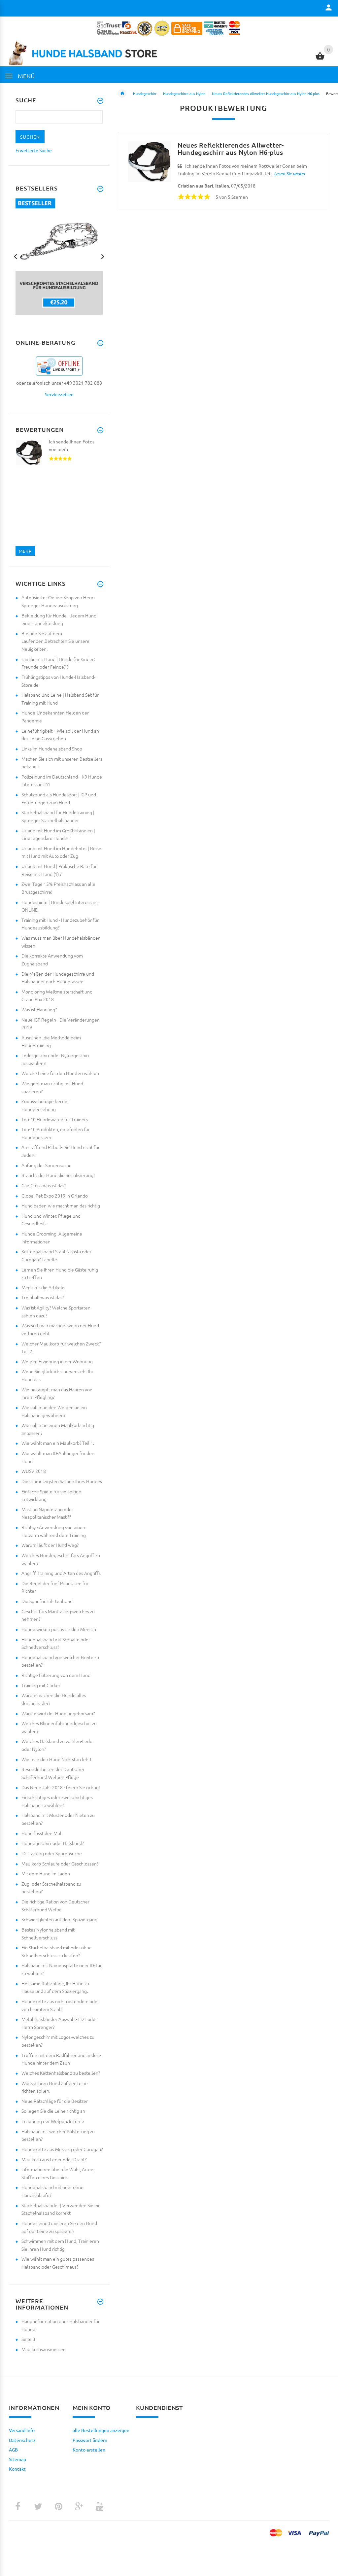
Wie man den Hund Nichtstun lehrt (57, 1759)
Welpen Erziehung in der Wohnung (57, 1361)
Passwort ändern (90, 2440)
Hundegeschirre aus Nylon (184, 93)
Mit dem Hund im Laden (46, 1873)
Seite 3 (28, 2339)
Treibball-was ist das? (43, 1297)
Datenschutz (22, 2440)
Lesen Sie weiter (290, 174)
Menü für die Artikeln (43, 1287)
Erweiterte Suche (34, 150)
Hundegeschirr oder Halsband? (53, 1843)
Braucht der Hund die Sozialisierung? (58, 1175)
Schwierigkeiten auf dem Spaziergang (59, 1919)
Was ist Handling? (39, 1009)
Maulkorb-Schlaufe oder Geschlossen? (60, 1863)
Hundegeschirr (145, 93)
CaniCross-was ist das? (44, 1185)
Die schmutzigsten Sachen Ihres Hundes (62, 1481)
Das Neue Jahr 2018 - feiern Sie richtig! (61, 1787)
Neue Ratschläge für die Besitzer (55, 2101)
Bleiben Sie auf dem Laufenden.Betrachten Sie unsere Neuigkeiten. (55, 641)
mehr (25, 551)
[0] (320, 59)
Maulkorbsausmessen (44, 2349)
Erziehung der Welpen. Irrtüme (53, 2121)
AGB (13, 2450)
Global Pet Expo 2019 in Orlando (55, 1196)
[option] (59, 257)
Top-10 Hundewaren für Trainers (55, 1119)
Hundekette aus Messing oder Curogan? (62, 2149)
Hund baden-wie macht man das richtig (61, 1205)
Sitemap (17, 2459)
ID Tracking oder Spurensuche (52, 1853)
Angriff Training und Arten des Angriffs (61, 1573)
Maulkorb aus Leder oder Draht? (54, 2159)
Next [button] (103, 256)
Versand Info (22, 2430)
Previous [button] (16, 256)
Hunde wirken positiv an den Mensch (59, 1629)
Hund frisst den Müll (42, 1833)
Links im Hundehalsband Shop (52, 748)
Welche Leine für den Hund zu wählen (60, 1073)
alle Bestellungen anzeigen (101, 2430)
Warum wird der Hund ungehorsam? (58, 1713)
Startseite (122, 93)
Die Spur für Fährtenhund (47, 1601)
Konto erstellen (89, 2450)
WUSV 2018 (34, 1471)
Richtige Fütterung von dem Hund (56, 1675)
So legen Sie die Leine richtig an (53, 2111)
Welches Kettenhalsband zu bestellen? (61, 2073)
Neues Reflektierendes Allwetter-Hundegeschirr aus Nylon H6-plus (266, 93)
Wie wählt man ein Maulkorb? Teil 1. (58, 1443)
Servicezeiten (59, 394)
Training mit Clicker (41, 1685)
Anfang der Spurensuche (47, 1165)
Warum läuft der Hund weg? (50, 1545)
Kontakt (17, 2469)
